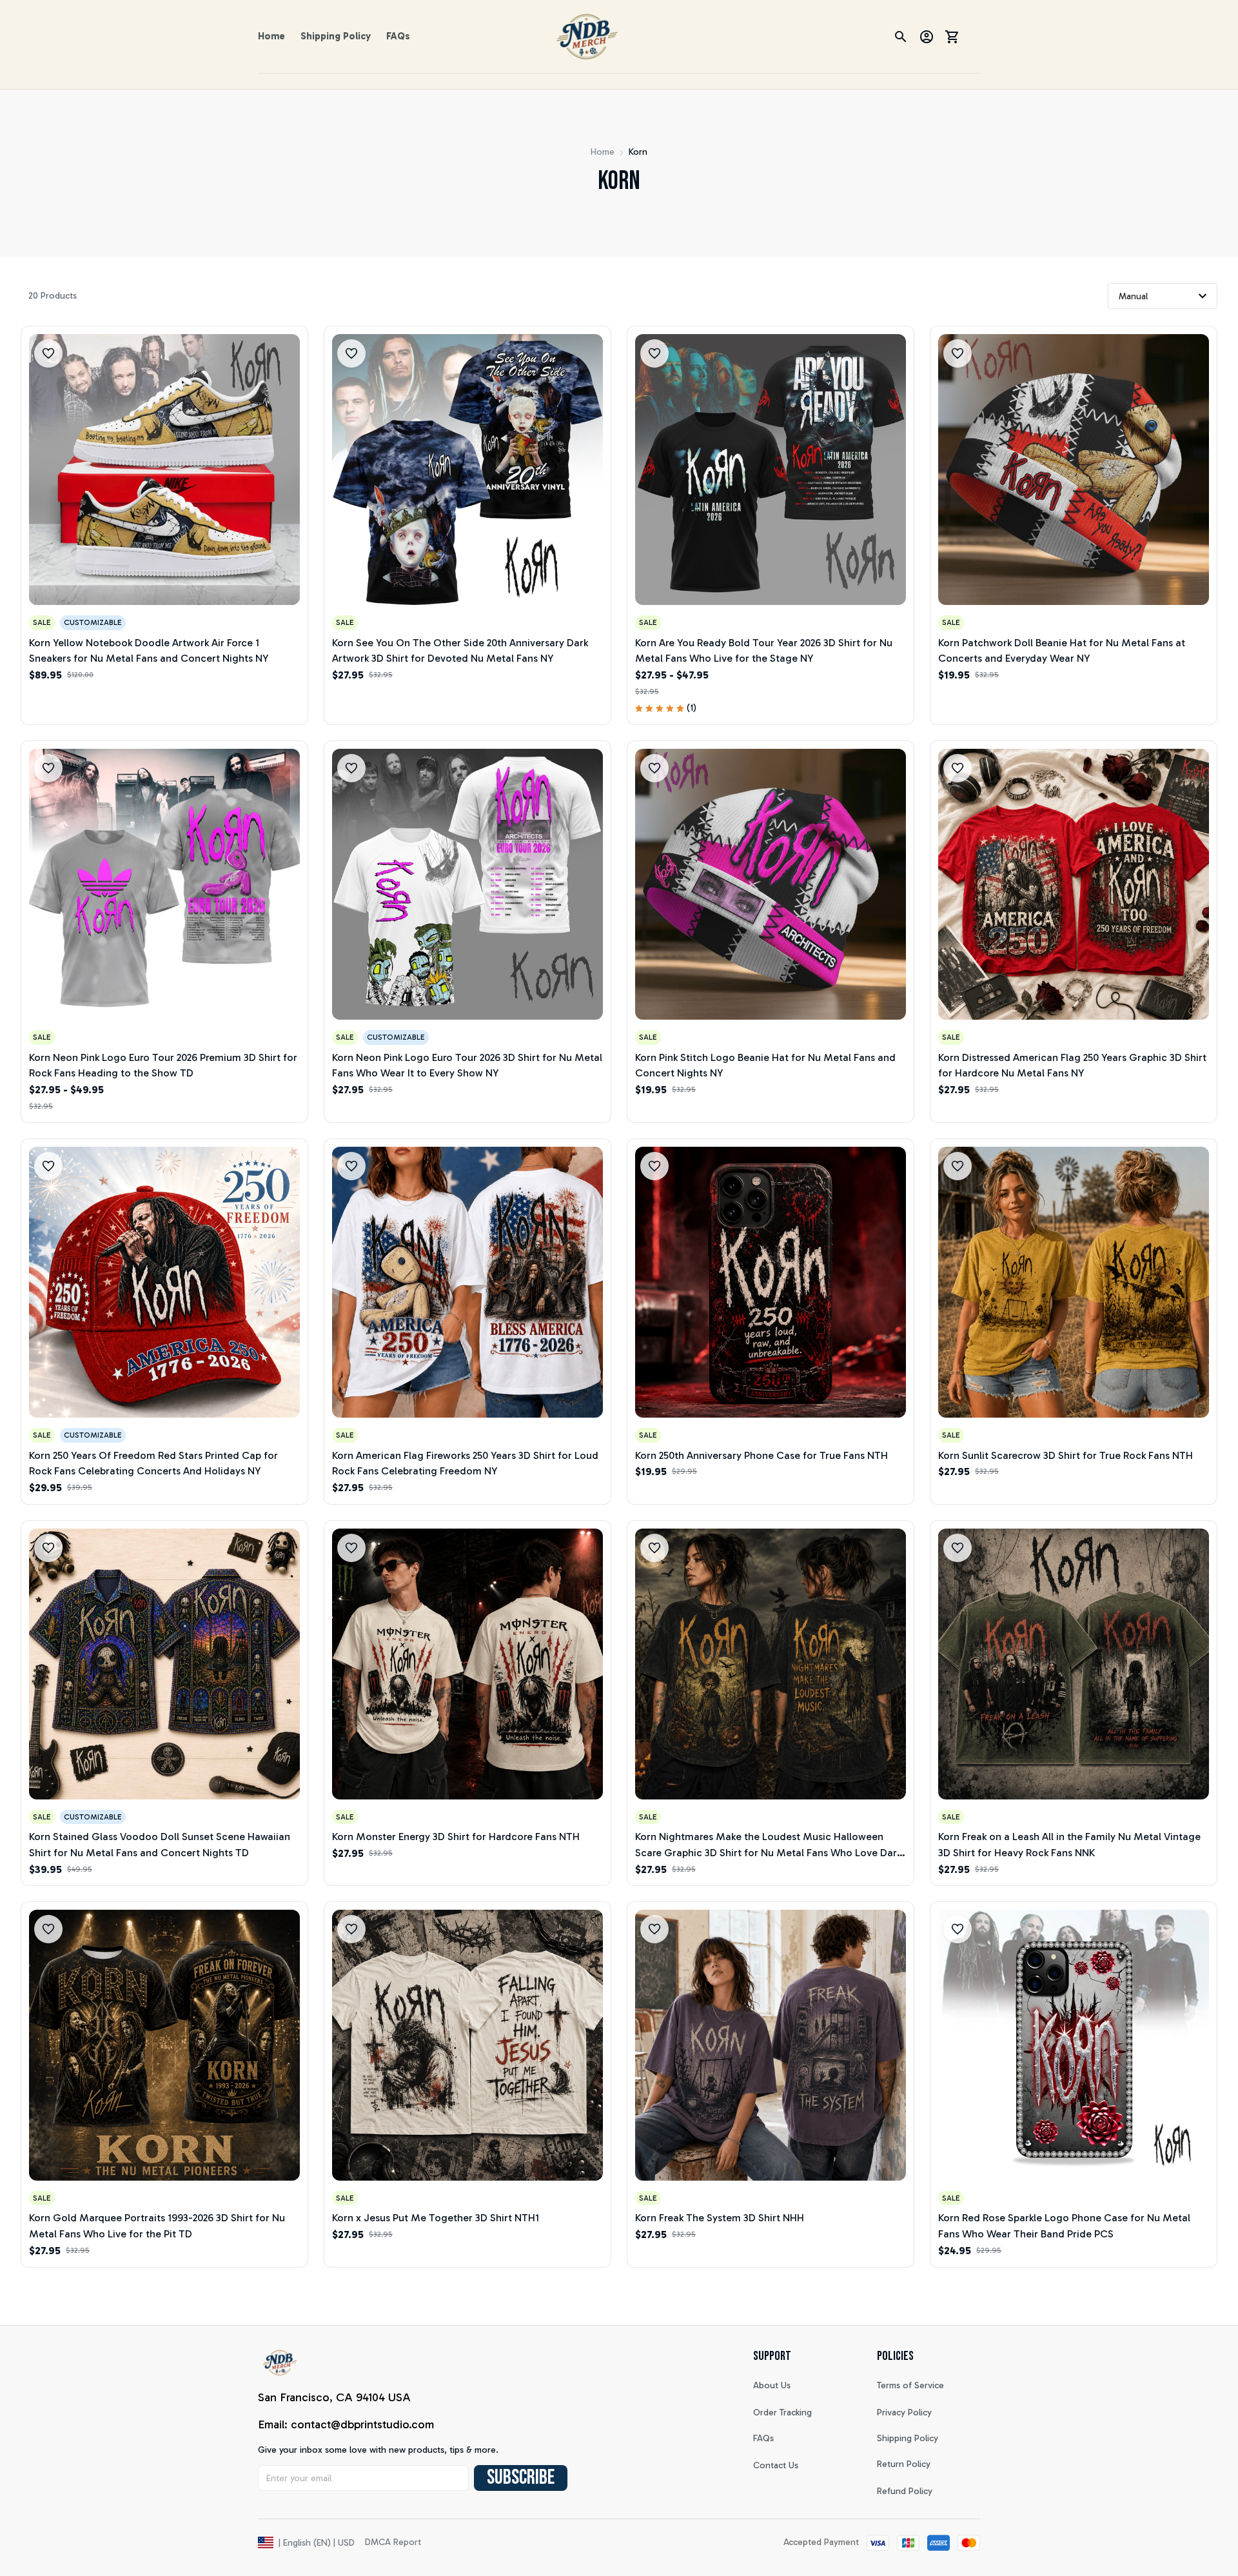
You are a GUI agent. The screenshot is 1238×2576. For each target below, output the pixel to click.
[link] (48, 2535)
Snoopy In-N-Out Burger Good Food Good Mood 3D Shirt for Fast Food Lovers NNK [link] (151, 2540)
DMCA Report (393, 2542)
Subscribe (521, 2478)
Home (603, 152)
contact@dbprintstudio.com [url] (362, 2424)
